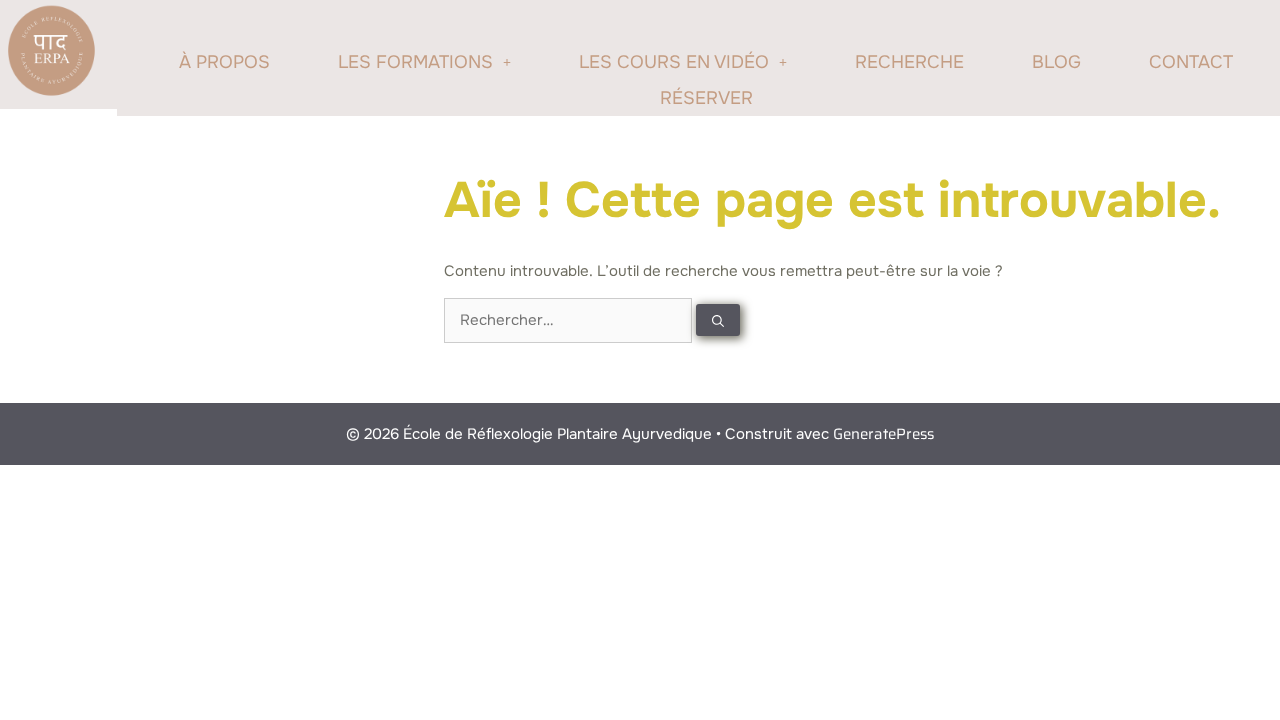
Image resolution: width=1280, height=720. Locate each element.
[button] (424, 62)
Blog (1056, 62)
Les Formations (415, 62)
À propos (224, 62)
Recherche (909, 62)
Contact (1191, 62)
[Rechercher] (718, 320)
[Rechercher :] (570, 320)
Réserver (706, 98)
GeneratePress (883, 434)
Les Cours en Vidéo (674, 62)
